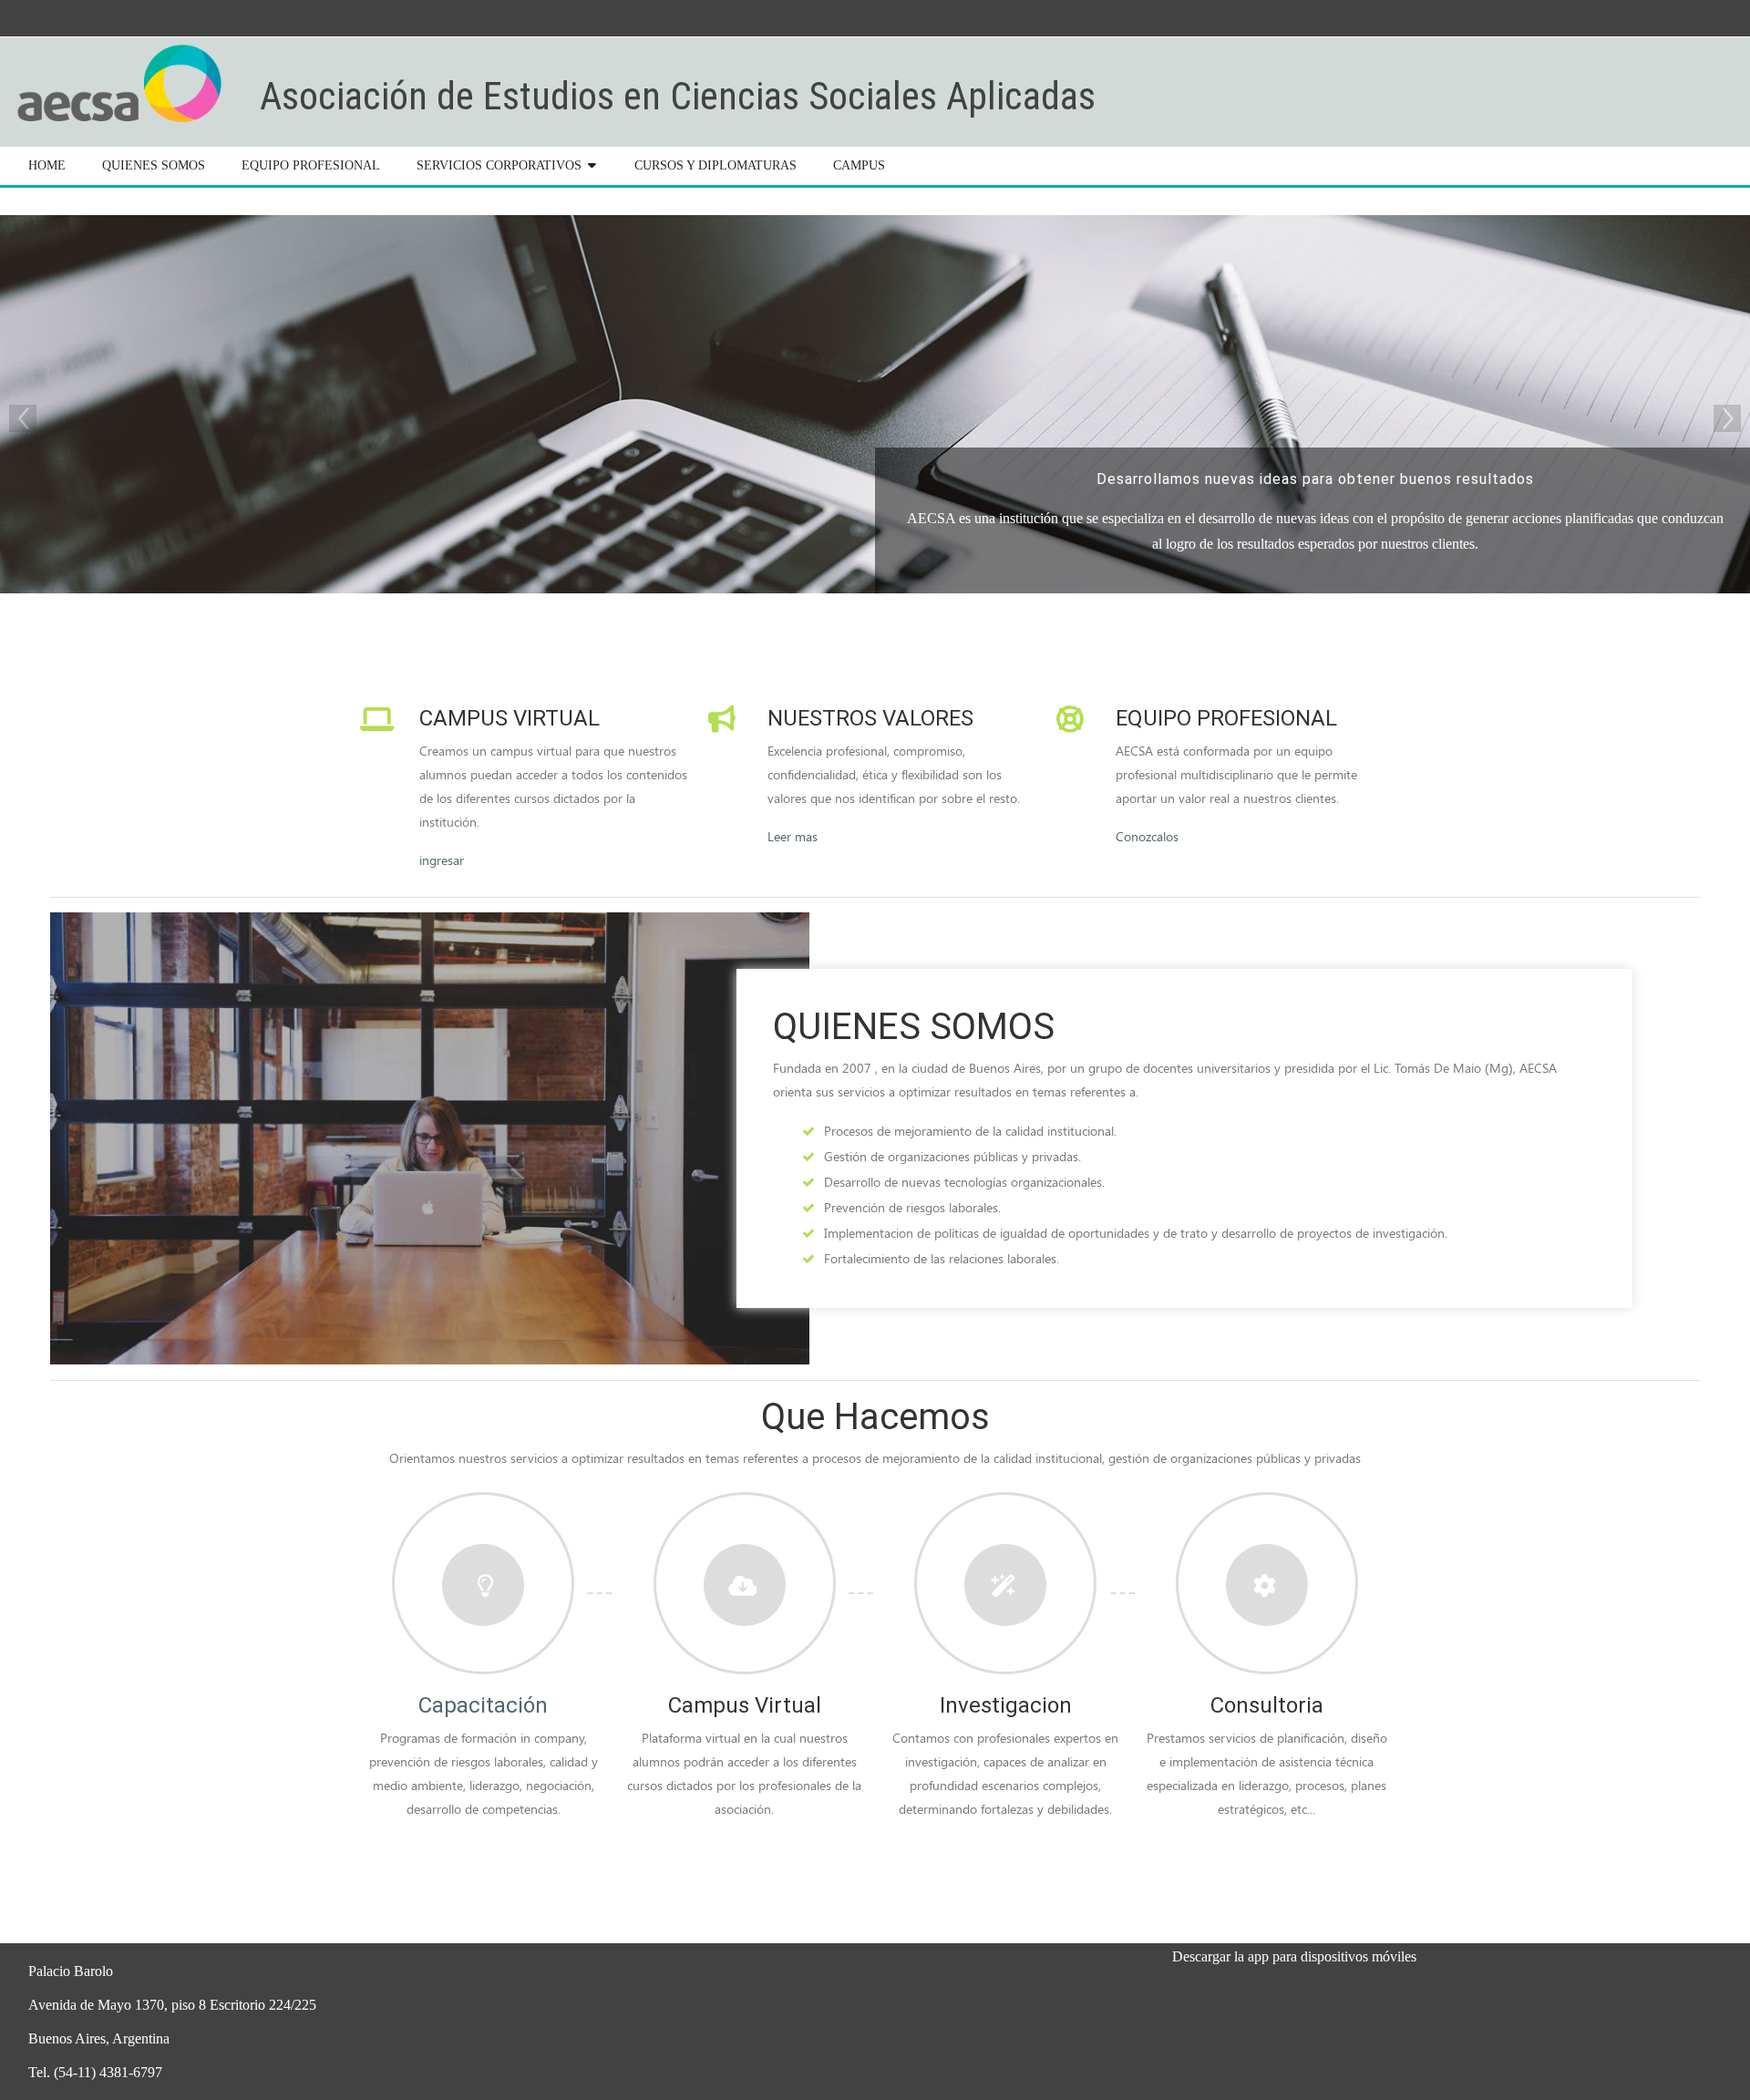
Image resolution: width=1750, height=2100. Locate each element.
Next (1727, 418)
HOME (47, 165)
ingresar (442, 860)
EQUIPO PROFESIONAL (311, 165)
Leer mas (793, 836)
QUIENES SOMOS (154, 165)
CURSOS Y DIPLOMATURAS (715, 165)
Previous (23, 418)
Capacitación (483, 1705)
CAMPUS (859, 165)
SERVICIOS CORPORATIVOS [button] (499, 165)
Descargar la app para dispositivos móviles (1294, 1956)
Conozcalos (1147, 836)
